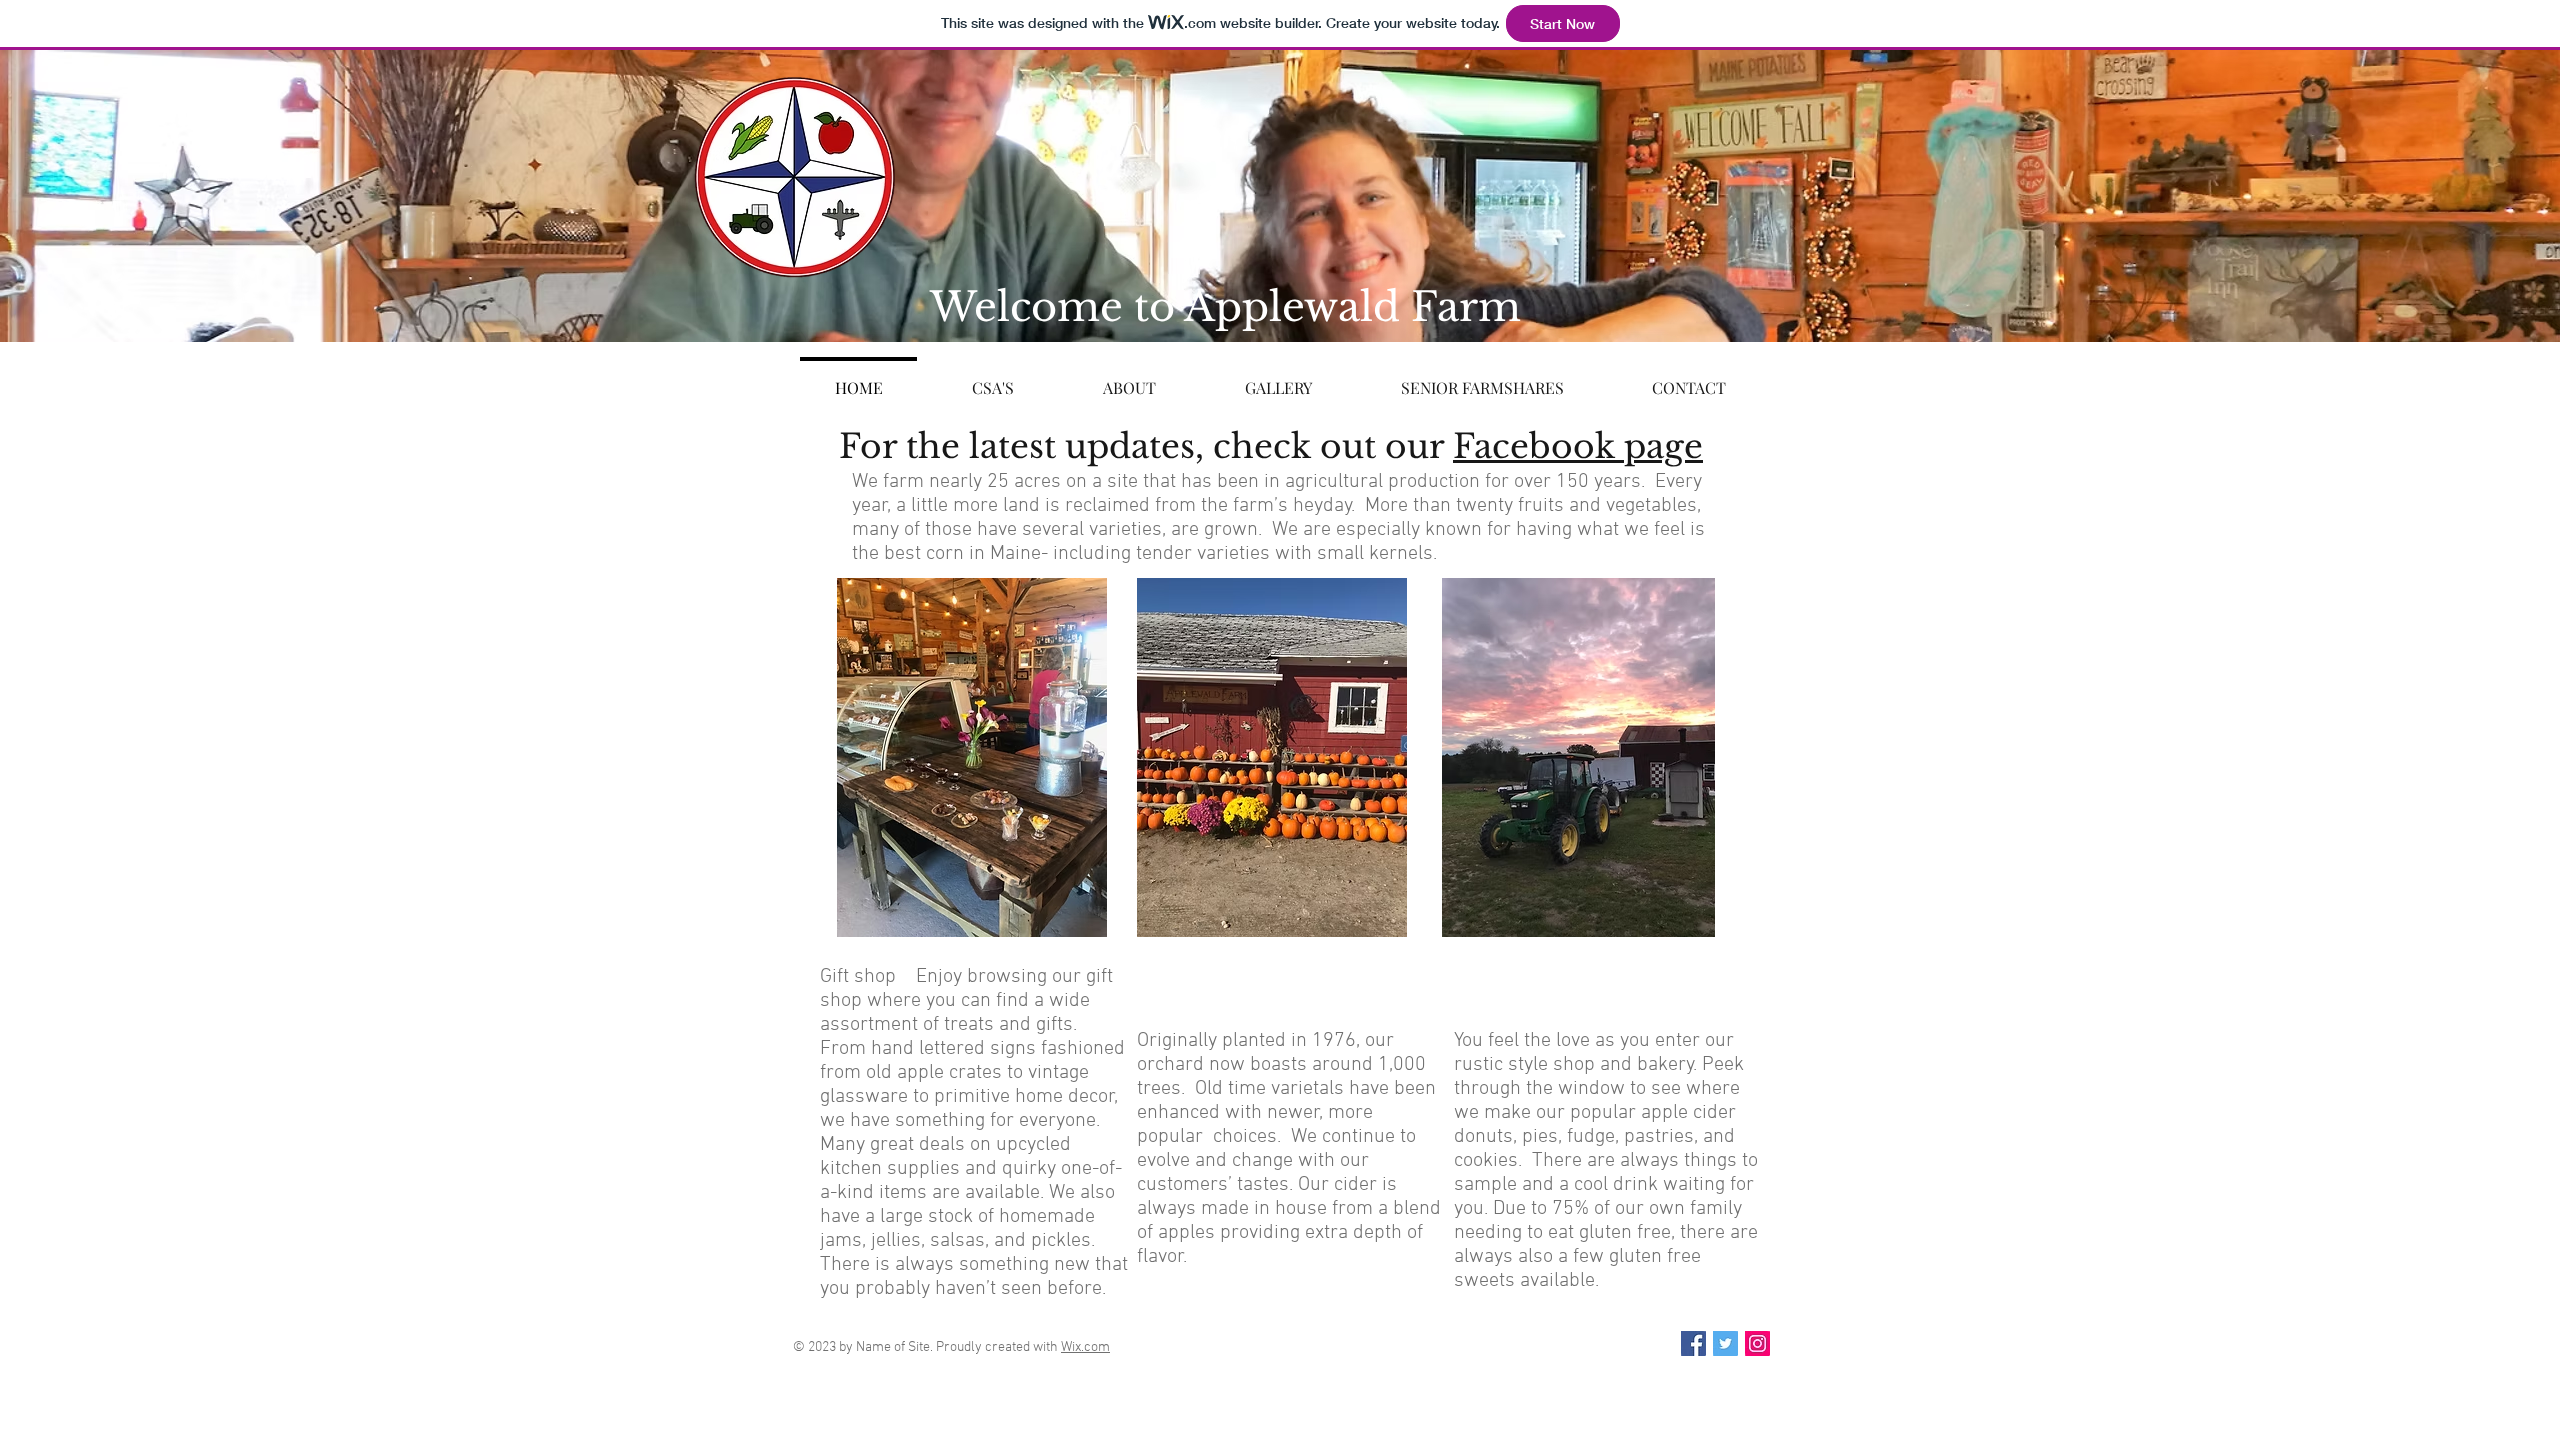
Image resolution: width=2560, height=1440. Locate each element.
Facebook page (1578, 446)
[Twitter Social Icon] (1725, 1343)
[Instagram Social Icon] (1757, 1343)
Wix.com (1085, 1347)
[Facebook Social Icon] (1693, 1343)
